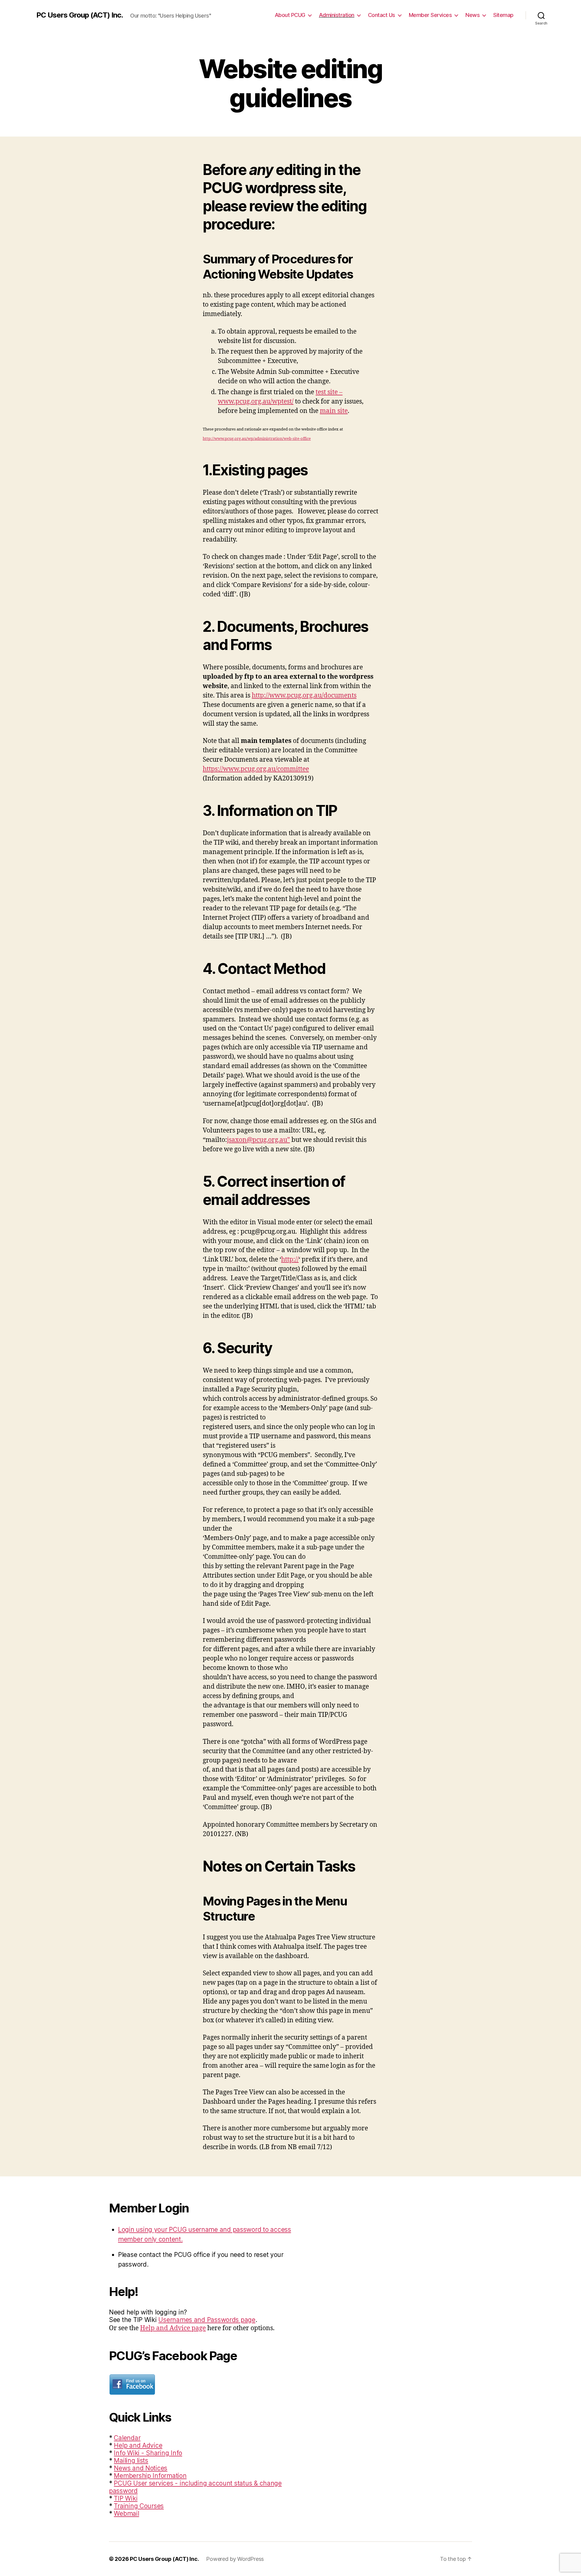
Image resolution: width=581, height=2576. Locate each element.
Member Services (430, 15)
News (473, 15)
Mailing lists (131, 2461)
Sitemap (503, 15)
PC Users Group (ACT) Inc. (80, 15)
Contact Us (382, 15)
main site (334, 411)
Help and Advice (138, 2445)
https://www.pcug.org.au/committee (256, 769)
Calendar (127, 2438)
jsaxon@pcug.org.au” (258, 1140)
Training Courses (139, 2506)
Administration (337, 15)
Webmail (126, 2513)
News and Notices (141, 2468)
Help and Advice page (173, 2328)
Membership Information (150, 2476)
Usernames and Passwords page (207, 2320)
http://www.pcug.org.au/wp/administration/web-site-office (257, 439)
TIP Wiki (126, 2498)
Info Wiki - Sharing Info (148, 2453)
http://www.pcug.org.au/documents (304, 696)
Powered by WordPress (235, 2559)
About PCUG (290, 15)
